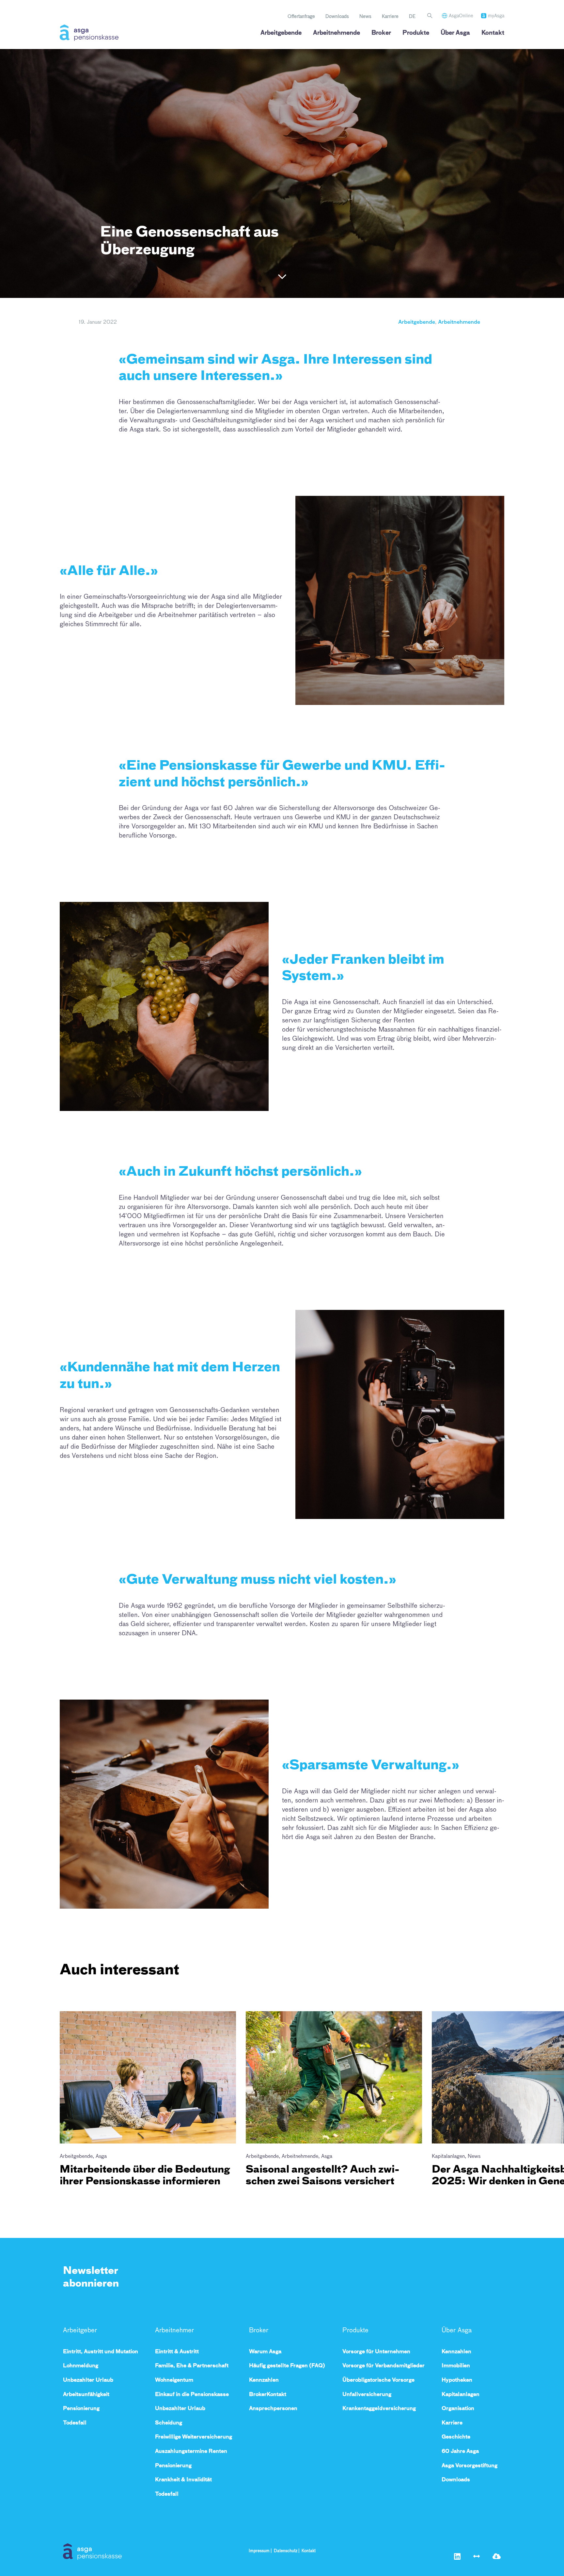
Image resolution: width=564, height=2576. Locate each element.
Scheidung (169, 2423)
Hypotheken (457, 2380)
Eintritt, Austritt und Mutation (101, 2351)
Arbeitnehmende (337, 33)
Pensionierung (81, 2408)
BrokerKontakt (268, 2394)
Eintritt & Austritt (177, 2351)
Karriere (390, 16)
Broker (381, 33)
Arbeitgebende (281, 33)
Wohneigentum (174, 2380)
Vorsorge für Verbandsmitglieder (384, 2365)
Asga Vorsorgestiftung (470, 2465)
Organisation (458, 2408)
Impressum (259, 2551)
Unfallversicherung (367, 2394)
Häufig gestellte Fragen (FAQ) (287, 2365)
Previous (79, 2005)
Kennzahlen (264, 2380)
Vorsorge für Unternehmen (376, 2351)
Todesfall (75, 2423)
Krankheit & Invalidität (183, 2479)
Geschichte (456, 2437)
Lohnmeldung (81, 2365)
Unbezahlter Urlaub (88, 2380)
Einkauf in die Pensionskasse (192, 2394)
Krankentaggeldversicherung (379, 2408)
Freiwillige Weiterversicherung (194, 2437)
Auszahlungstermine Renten (191, 2451)
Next (73, 2206)
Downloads (337, 16)
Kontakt (493, 33)
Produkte (416, 33)
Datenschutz (286, 2551)
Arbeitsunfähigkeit (86, 2394)
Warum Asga (265, 2351)
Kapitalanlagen (461, 2394)
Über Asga (455, 33)
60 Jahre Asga (460, 2451)
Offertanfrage (301, 16)
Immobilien (456, 2365)
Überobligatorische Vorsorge (378, 2380)
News (365, 16)
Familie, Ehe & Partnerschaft (192, 2365)
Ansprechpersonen (273, 2408)
